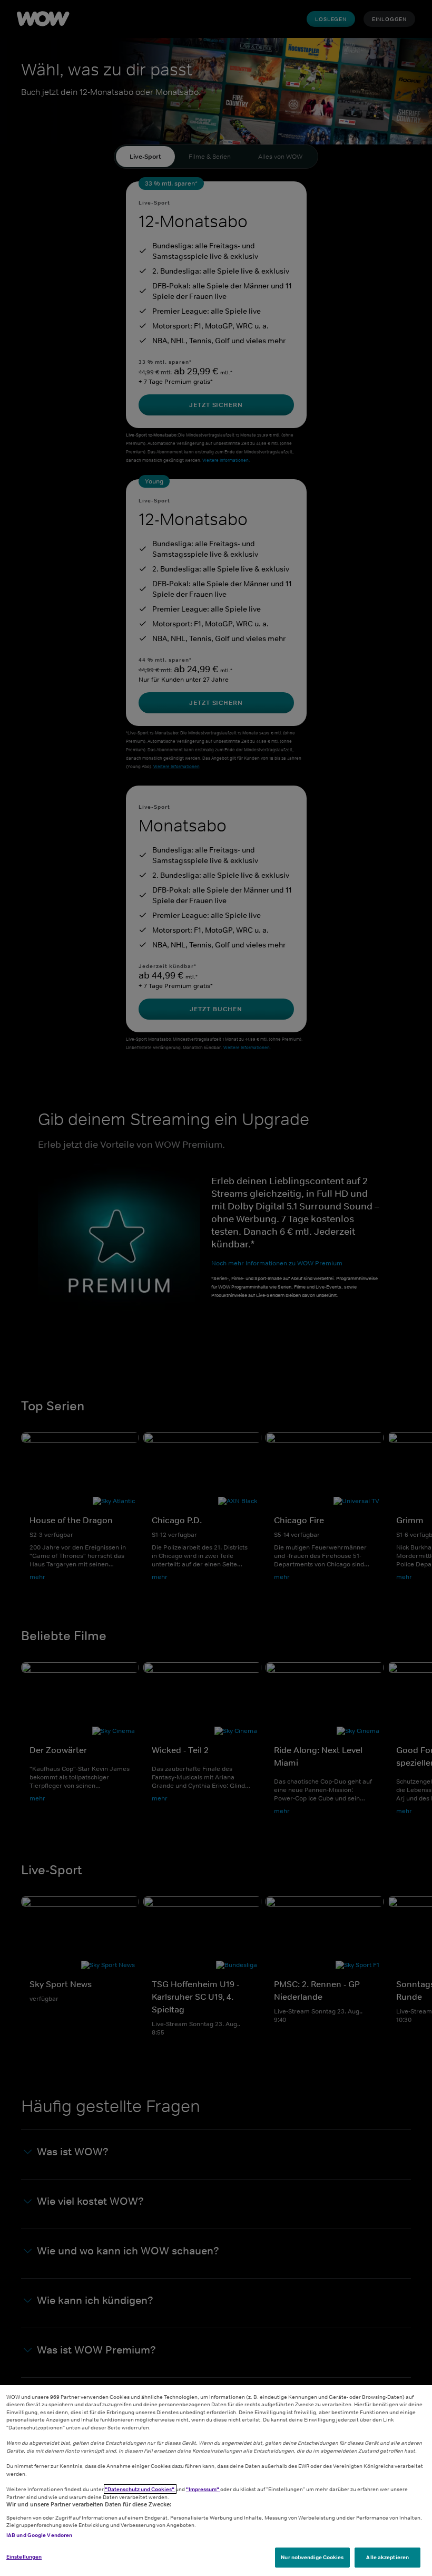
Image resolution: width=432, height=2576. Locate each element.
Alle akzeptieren (387, 2557)
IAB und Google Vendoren (39, 2535)
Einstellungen (24, 2556)
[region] (216, 2481)
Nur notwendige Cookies (312, 2557)
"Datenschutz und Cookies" (140, 2489)
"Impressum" (203, 2489)
